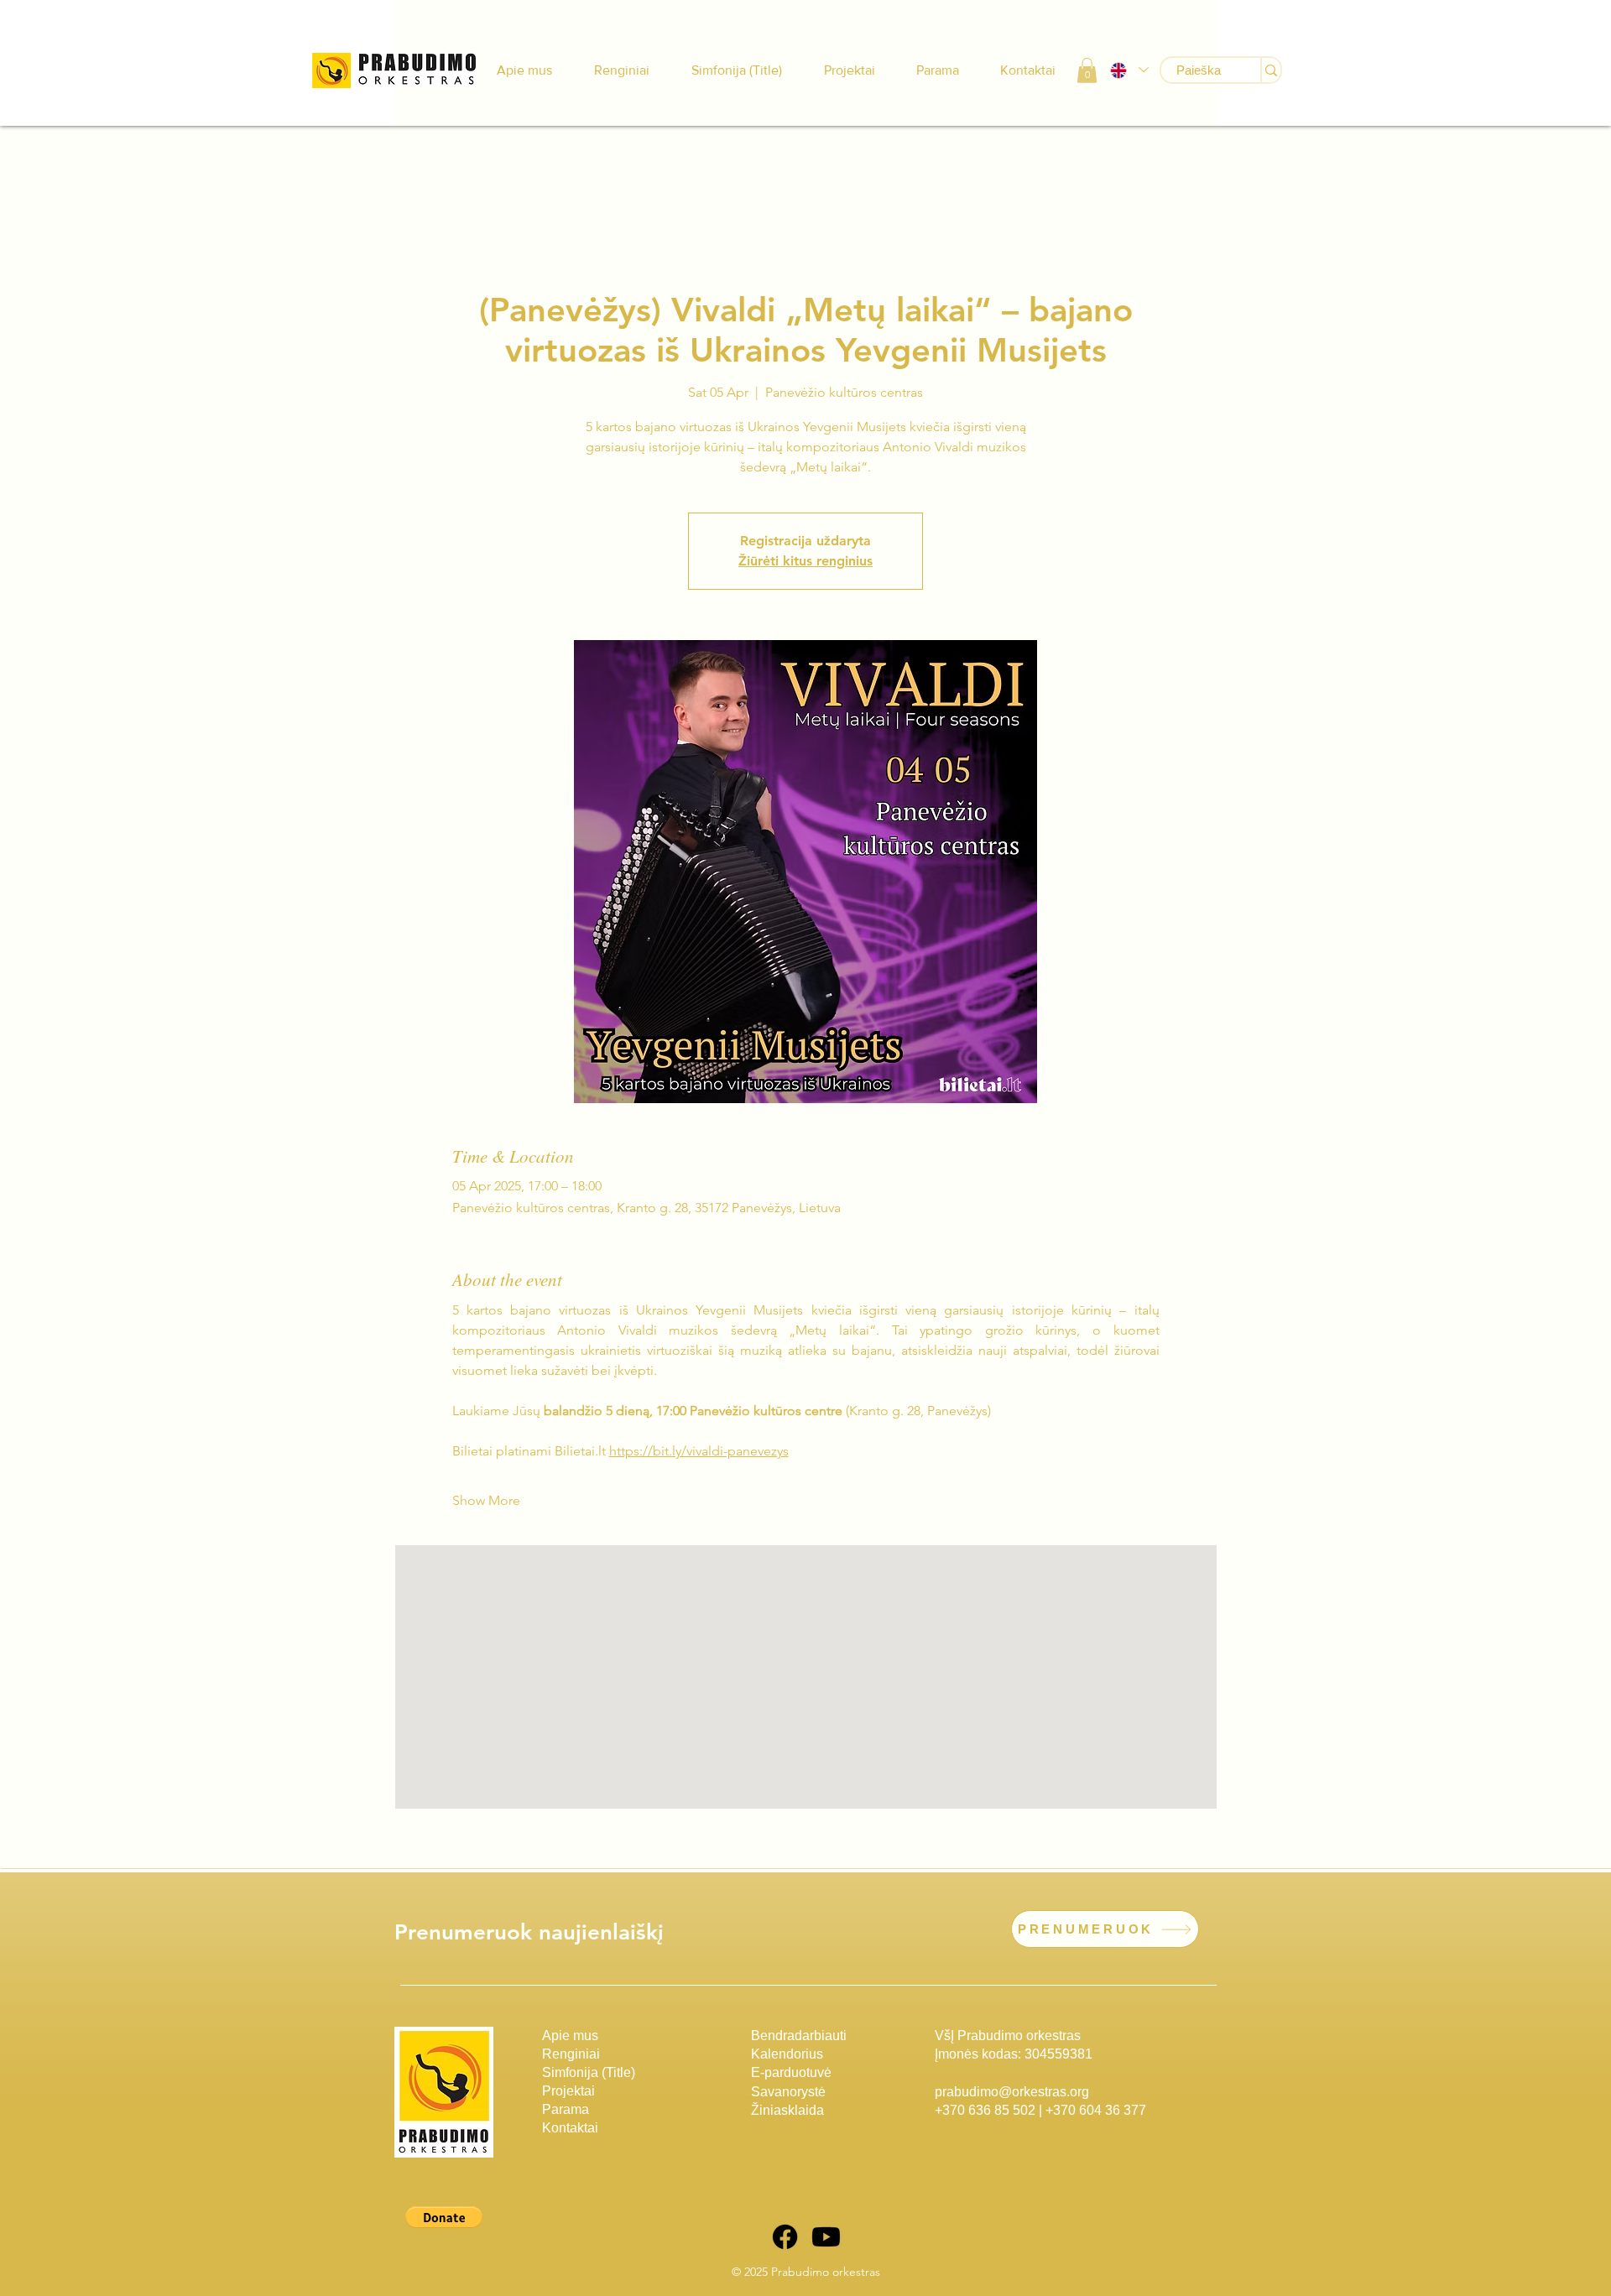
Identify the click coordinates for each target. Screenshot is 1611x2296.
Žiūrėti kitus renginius (805, 561)
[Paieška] (1270, 70)
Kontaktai (570, 2128)
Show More (486, 1500)
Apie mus (570, 2036)
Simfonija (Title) (589, 2072)
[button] (1087, 70)
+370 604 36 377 (1096, 2110)
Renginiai (571, 2054)
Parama (566, 2109)
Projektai (568, 2091)
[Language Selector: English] (1129, 70)
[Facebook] (785, 2237)
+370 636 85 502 (985, 2110)
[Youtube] (826, 2237)
